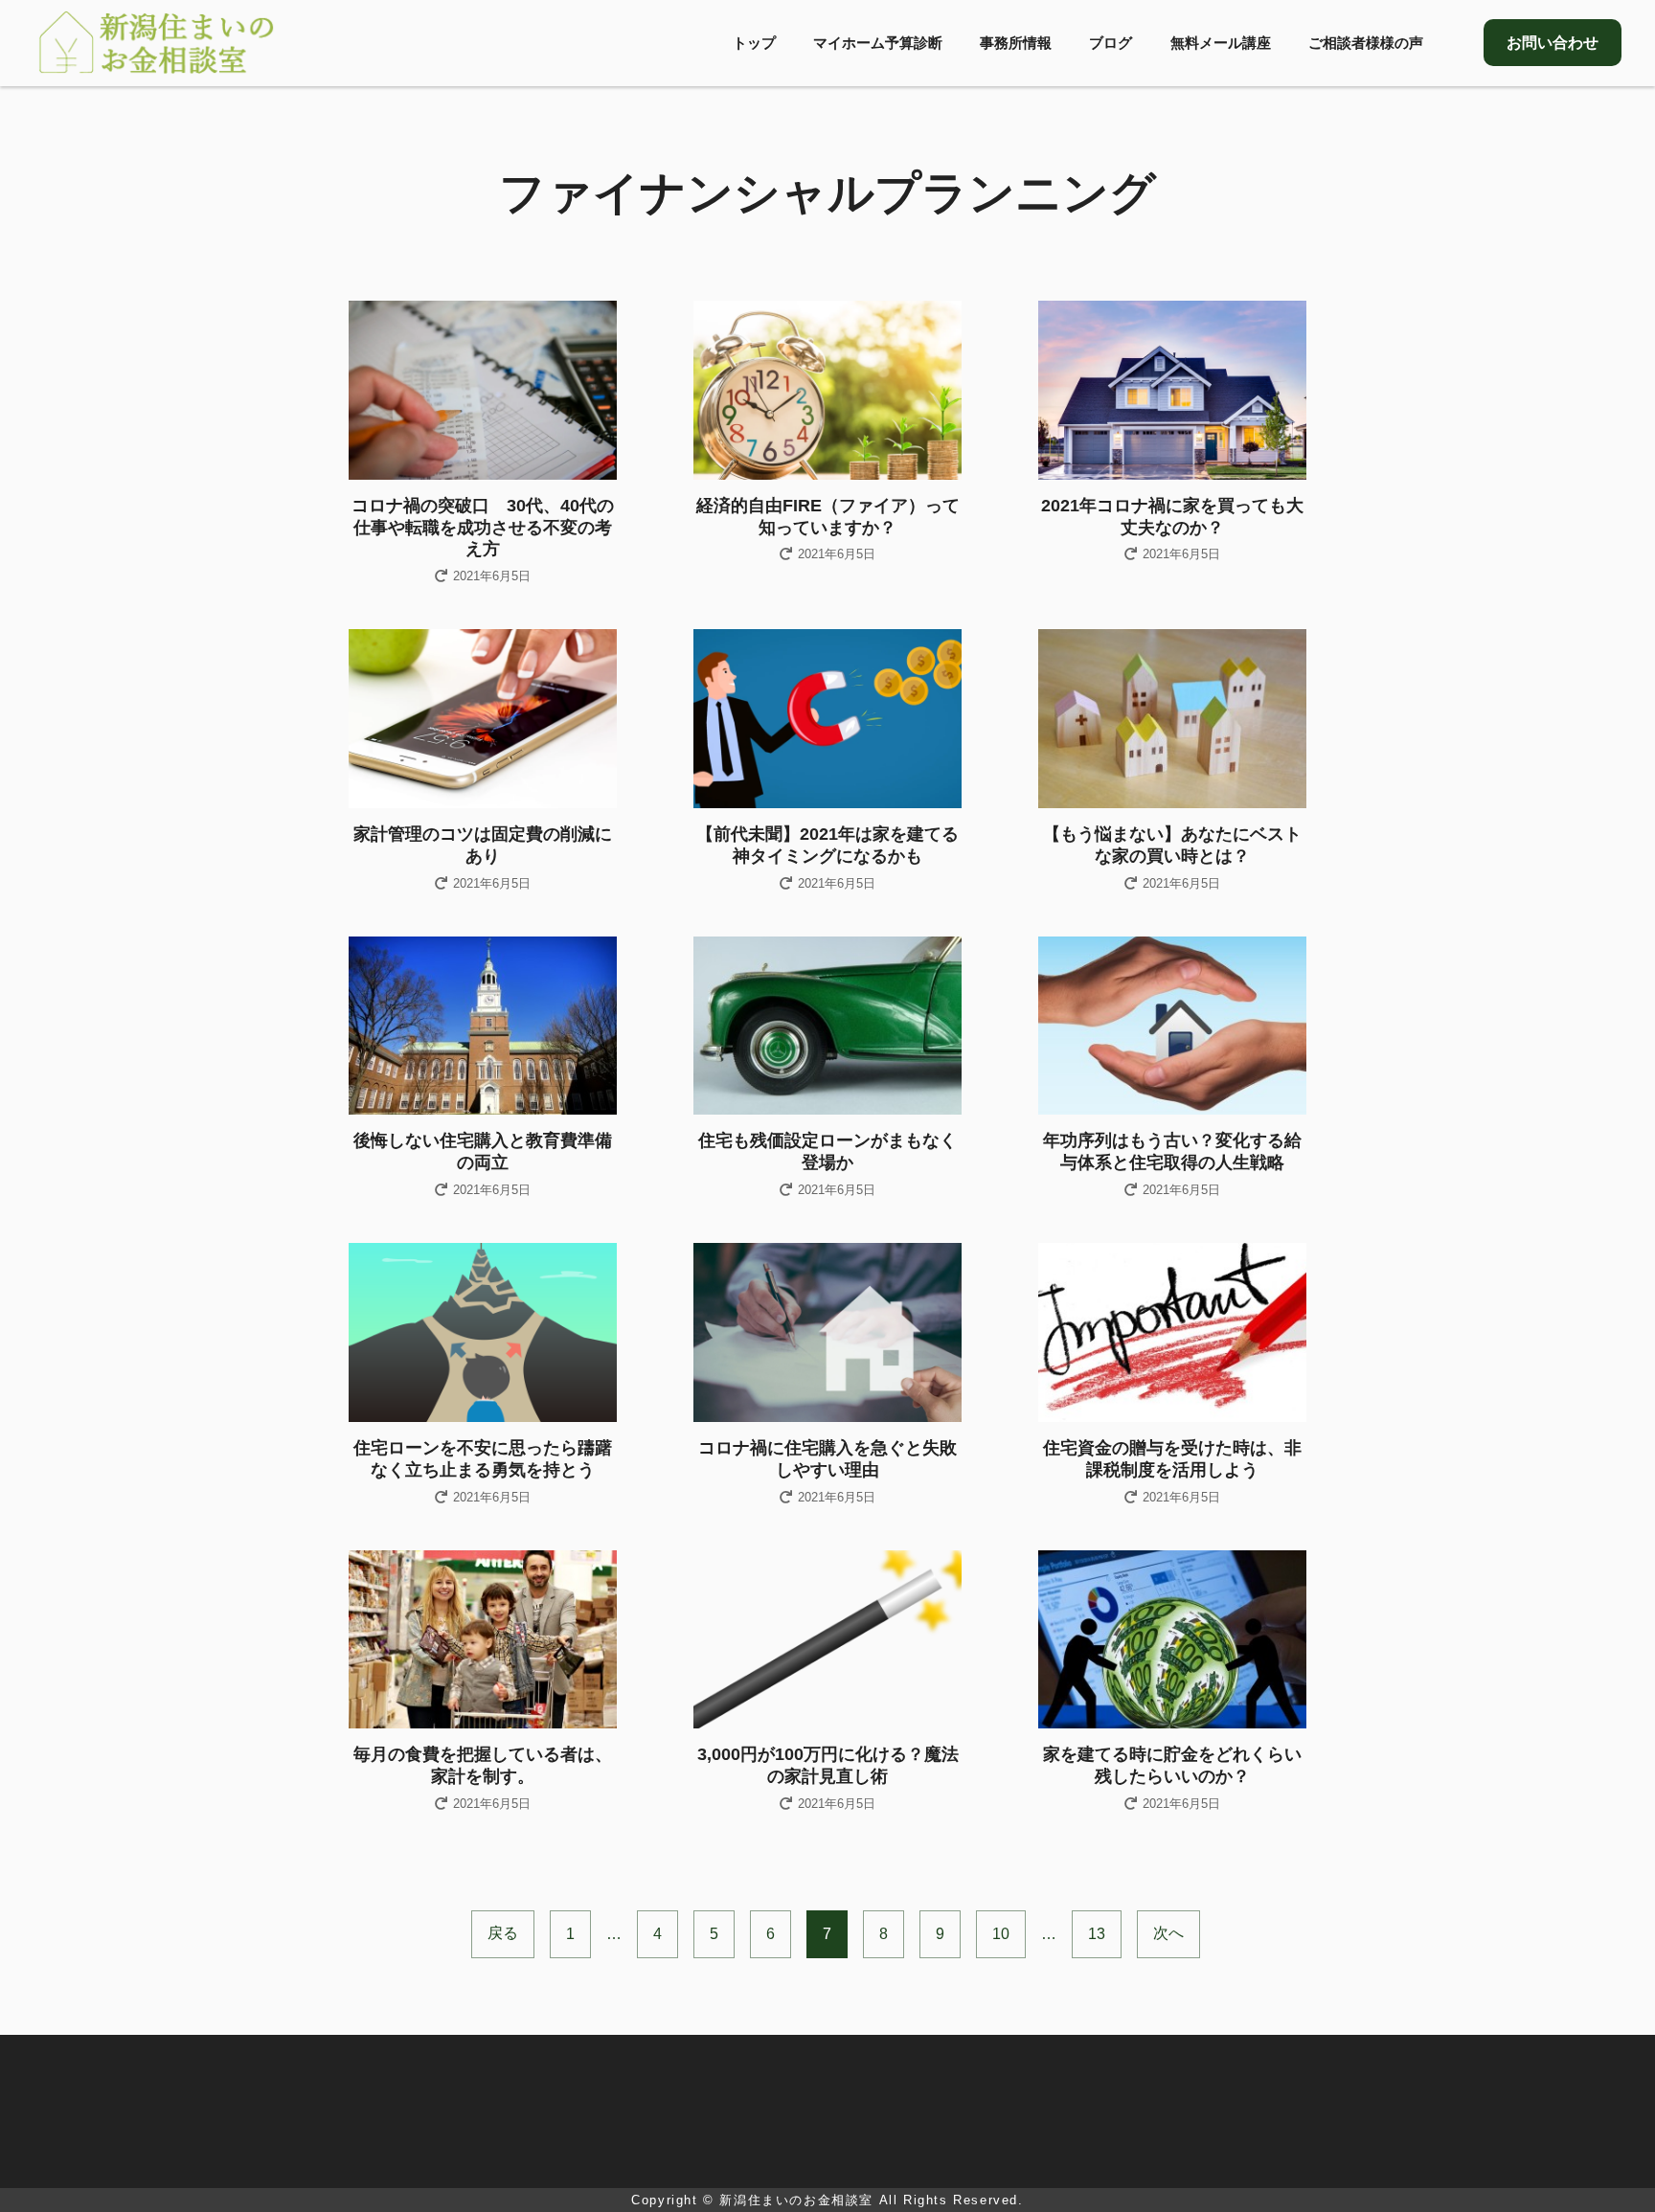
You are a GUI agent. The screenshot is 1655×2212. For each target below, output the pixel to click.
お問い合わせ (1553, 43)
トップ (754, 43)
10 (1001, 1934)
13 (1097, 1934)
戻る (503, 1933)
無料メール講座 (1221, 43)
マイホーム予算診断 (878, 43)
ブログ (1111, 43)
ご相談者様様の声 (1366, 43)
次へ (1168, 1933)
